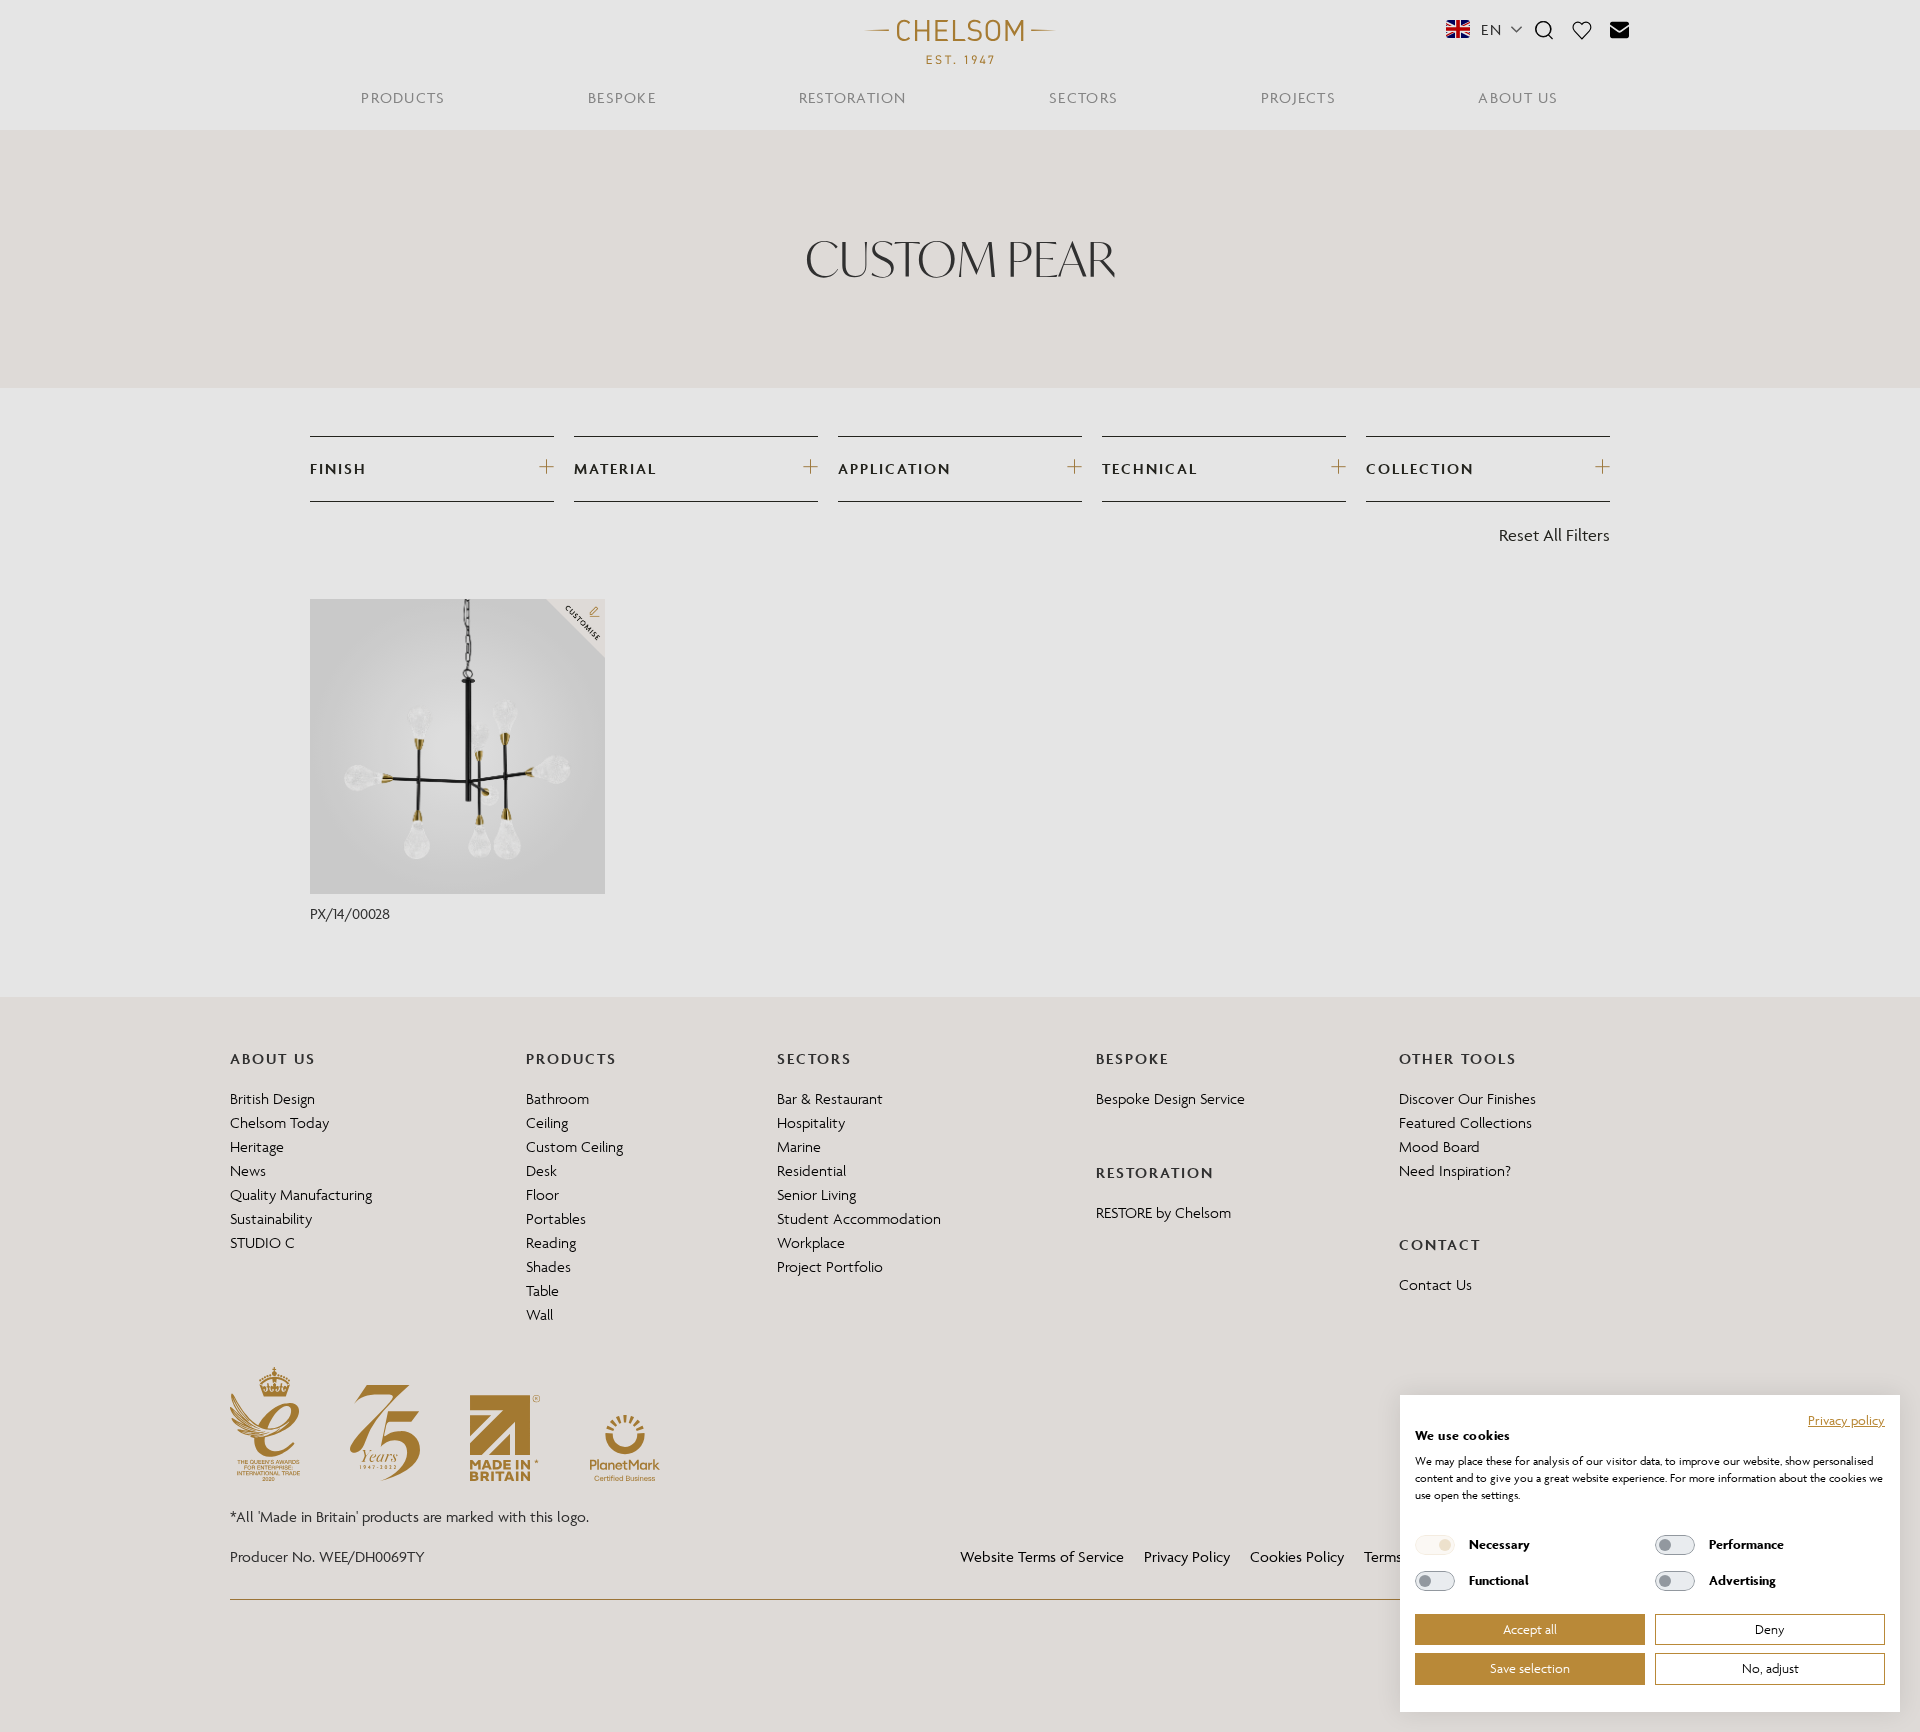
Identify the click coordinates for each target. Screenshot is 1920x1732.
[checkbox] (1435, 1545)
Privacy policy (1846, 1420)
